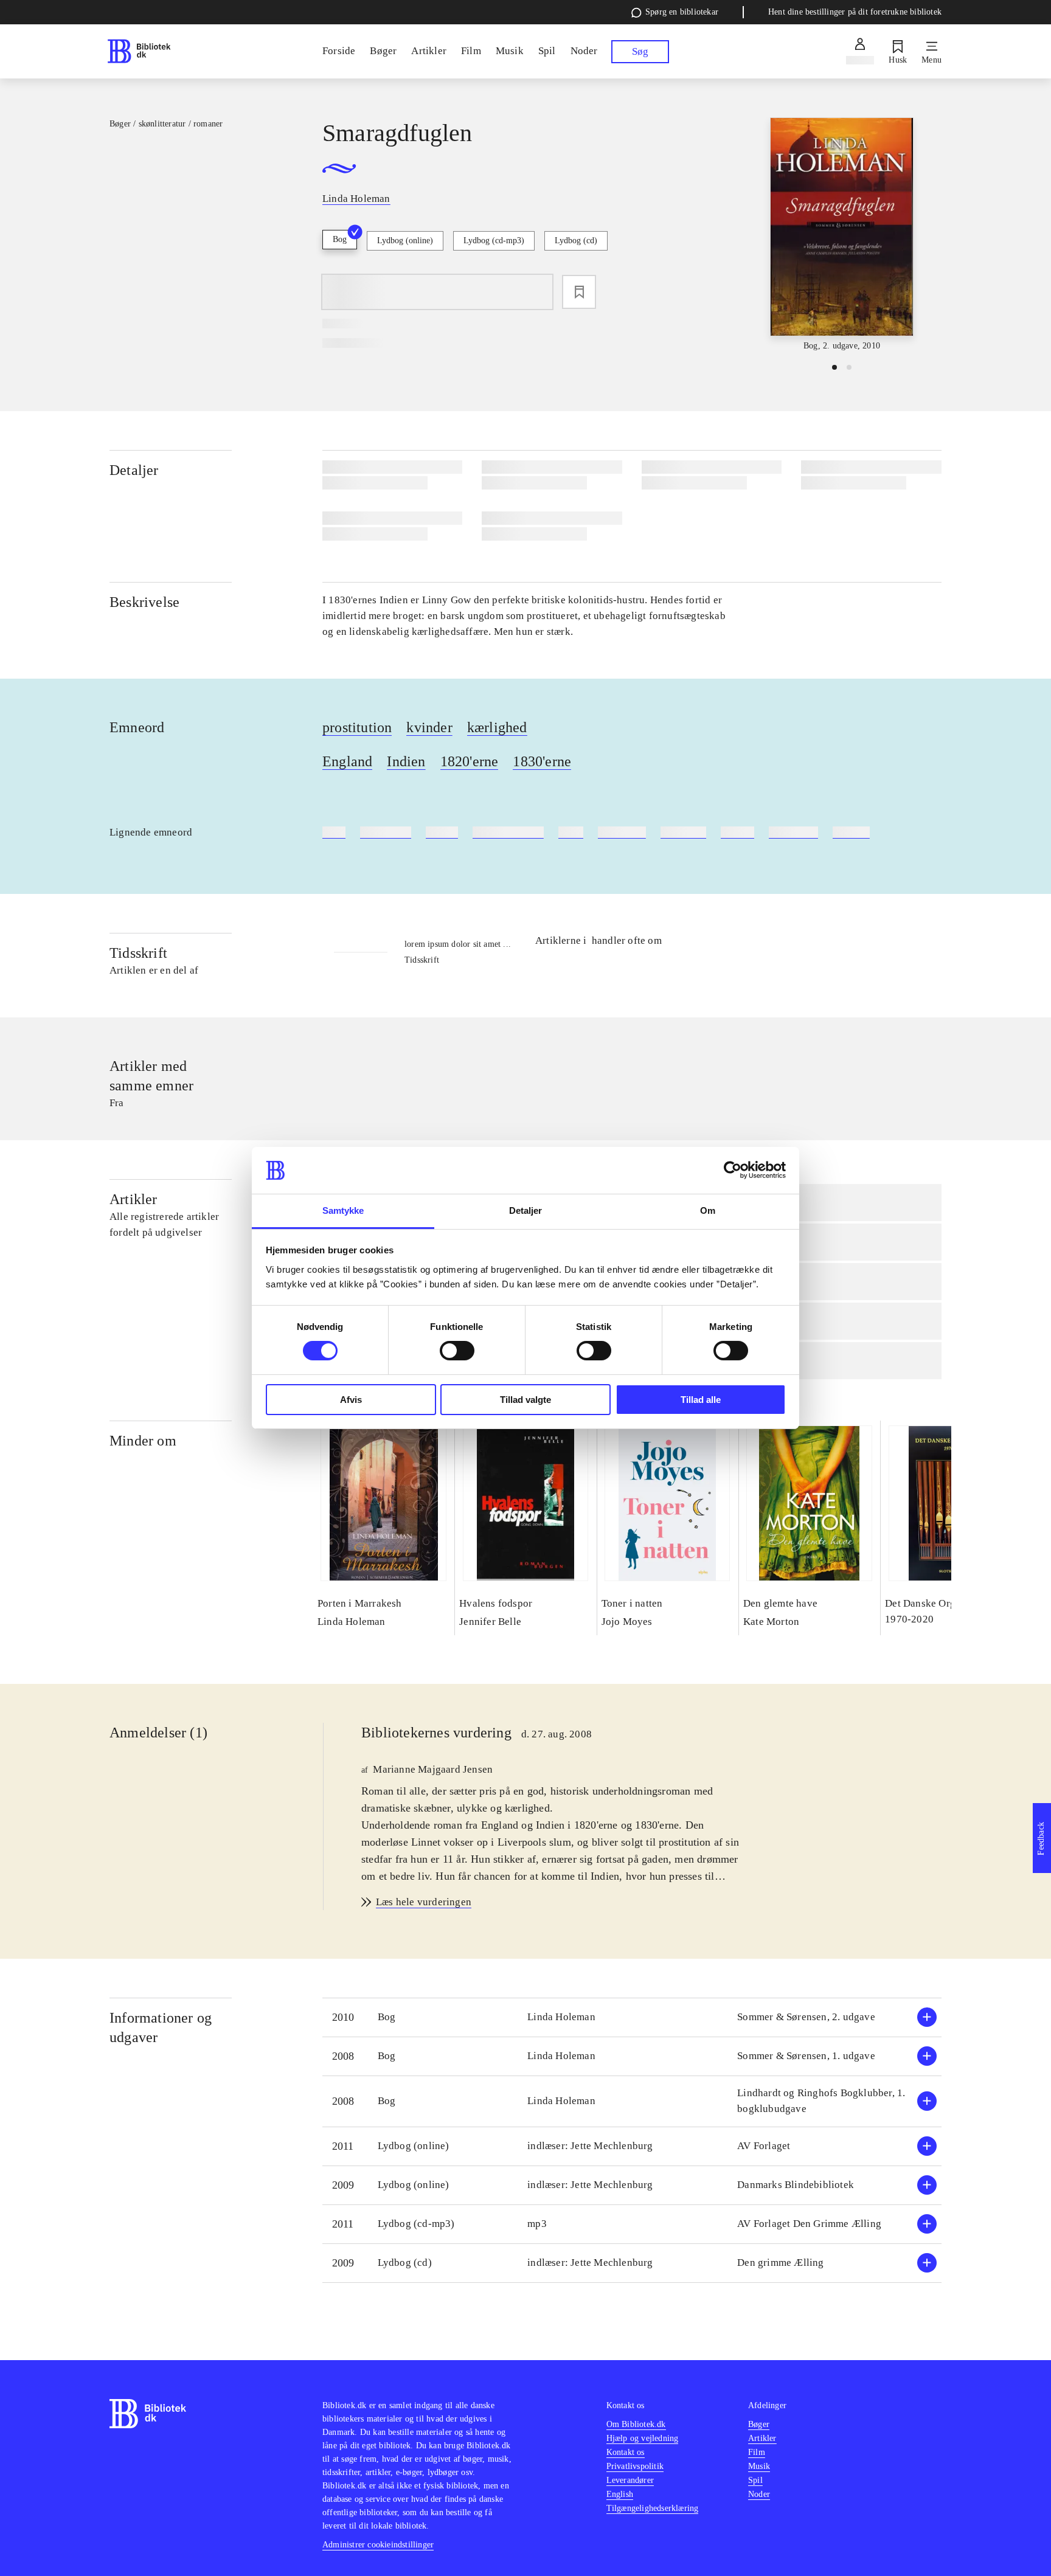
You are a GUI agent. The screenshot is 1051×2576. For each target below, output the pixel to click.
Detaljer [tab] (526, 1210)
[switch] (457, 1351)
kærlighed (497, 727)
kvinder (429, 727)
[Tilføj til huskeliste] (579, 292)
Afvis (351, 1400)
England (347, 761)
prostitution (357, 727)
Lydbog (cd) (576, 241)
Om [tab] (708, 1210)
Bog (340, 239)
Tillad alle (701, 1400)
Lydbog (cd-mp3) (494, 241)
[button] (632, 2017)
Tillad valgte (525, 1400)
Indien (406, 761)
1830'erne (542, 761)
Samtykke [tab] (343, 1210)
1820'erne (470, 761)
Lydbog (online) (405, 241)
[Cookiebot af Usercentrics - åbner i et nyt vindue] (733, 1170)
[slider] (842, 235)
